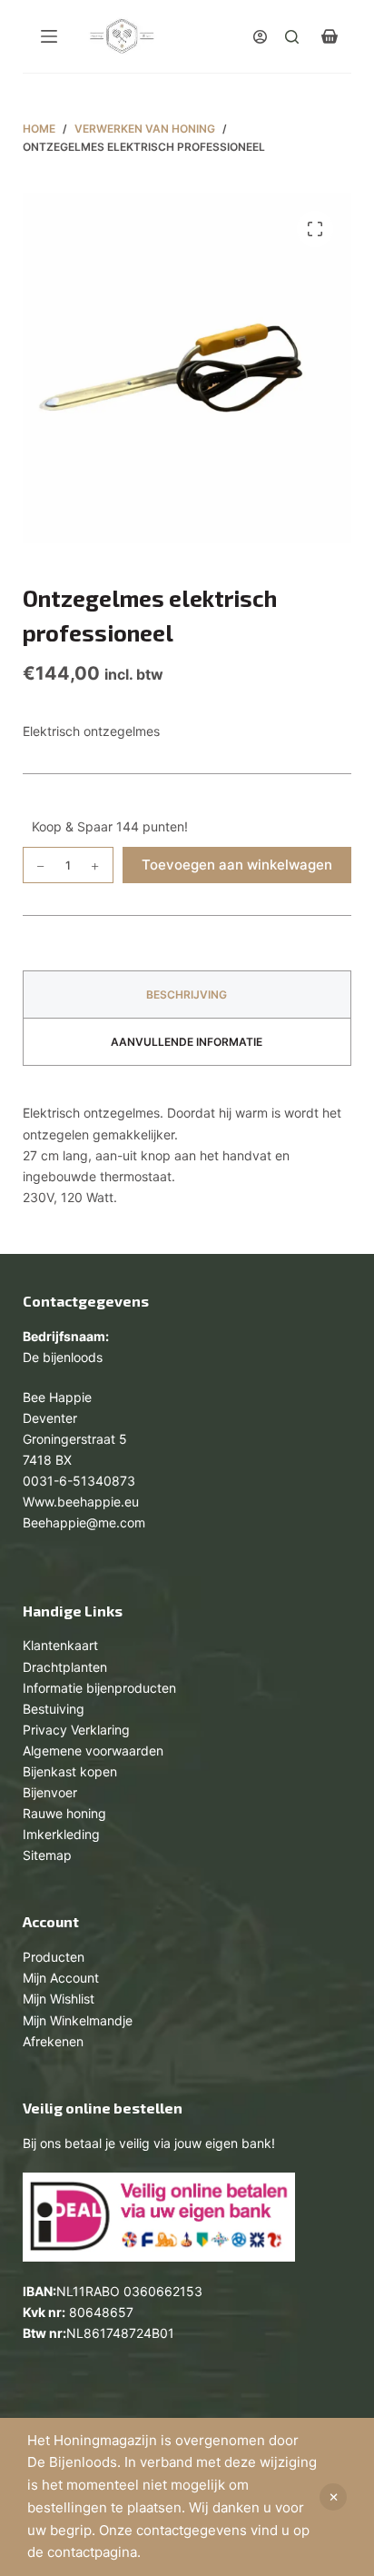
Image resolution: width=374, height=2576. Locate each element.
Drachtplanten (65, 1667)
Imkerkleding (61, 1834)
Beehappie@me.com (84, 1522)
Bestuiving (54, 1709)
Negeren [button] (333, 2497)
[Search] (292, 37)
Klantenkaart (60, 1645)
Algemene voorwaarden (93, 1750)
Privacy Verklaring (76, 1730)
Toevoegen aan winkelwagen (237, 865)
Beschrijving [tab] (187, 995)
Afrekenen (53, 2041)
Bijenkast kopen (70, 1771)
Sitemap (47, 1855)
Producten (54, 1957)
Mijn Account (61, 1978)
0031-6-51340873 (79, 1481)
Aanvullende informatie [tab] (187, 1042)
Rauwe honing (64, 1813)
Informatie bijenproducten (99, 1688)
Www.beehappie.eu (81, 1502)
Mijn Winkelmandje (78, 2020)
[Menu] (49, 36)
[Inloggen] (260, 37)
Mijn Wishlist (59, 1999)
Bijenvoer (50, 1792)
